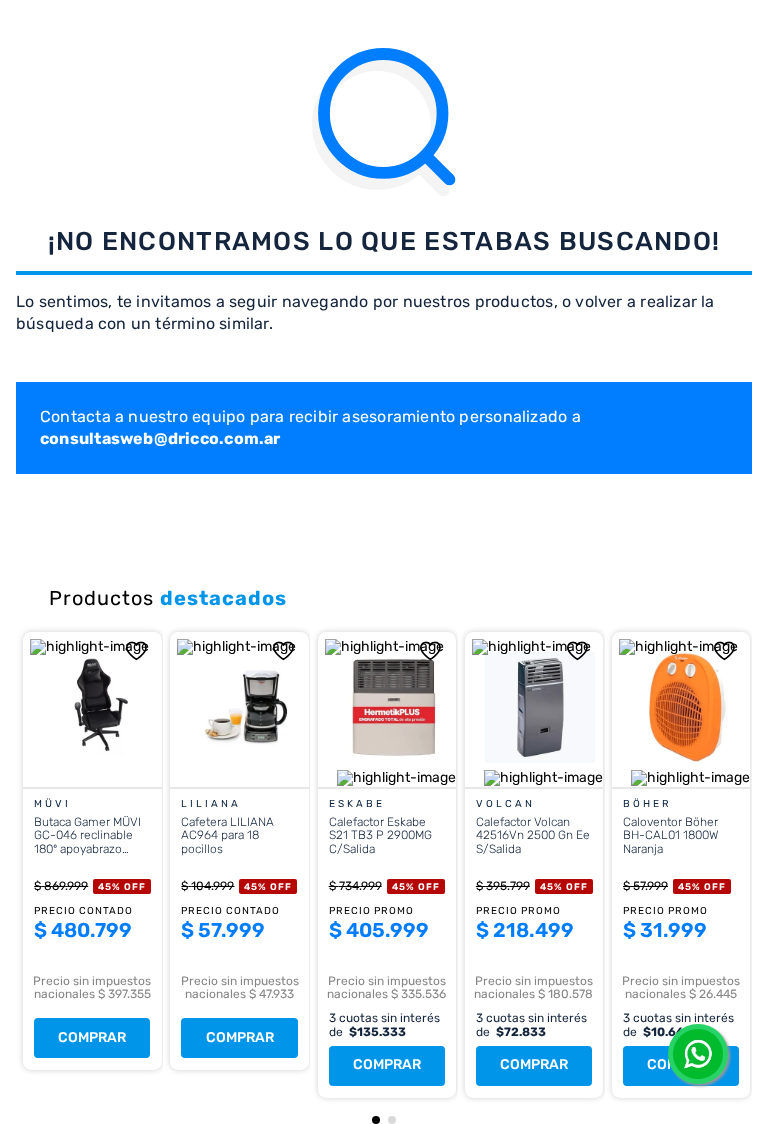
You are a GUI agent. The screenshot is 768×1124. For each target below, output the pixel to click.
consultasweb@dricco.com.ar (160, 438)
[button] (376, 1120)
